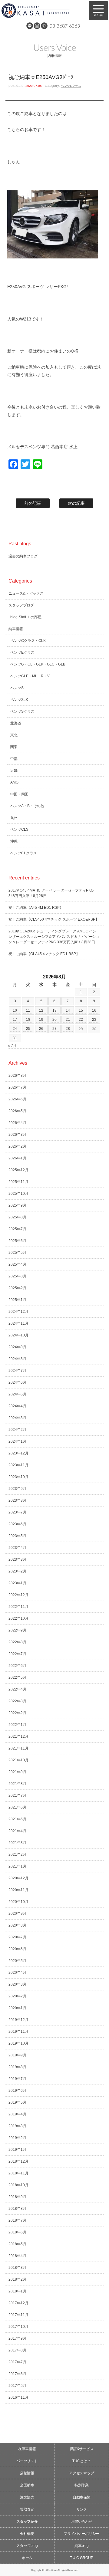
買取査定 (27, 2509)
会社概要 (27, 2534)
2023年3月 (17, 1559)
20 (54, 1020)
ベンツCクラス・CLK (28, 641)
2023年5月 (17, 1536)
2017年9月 (17, 2338)
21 (68, 1020)
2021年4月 (17, 1831)
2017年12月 (18, 2303)
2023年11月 (18, 1465)
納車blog (82, 2546)
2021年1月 (17, 1866)
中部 (14, 759)
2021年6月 (17, 1807)
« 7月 (12, 1046)
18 (28, 1020)
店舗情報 (27, 2473)
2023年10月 (18, 1477)
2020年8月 (17, 1925)
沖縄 (14, 841)
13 (54, 1010)
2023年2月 (17, 1571)
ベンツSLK (19, 700)
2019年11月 (18, 2032)
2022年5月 (17, 1677)
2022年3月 (17, 1701)
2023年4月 (17, 1548)
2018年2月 (17, 2279)
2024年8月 (17, 1359)
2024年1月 (17, 1441)
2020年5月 (17, 1961)
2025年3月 (17, 1276)
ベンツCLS (19, 830)
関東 (14, 747)
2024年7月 (17, 1371)
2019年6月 (17, 2091)
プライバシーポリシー (82, 2534)
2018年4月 (17, 2256)
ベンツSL (18, 688)
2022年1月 (17, 1725)
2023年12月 (18, 1453)
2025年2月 (17, 1288)
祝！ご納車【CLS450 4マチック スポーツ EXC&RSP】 (54, 919)
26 (41, 1029)
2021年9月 (17, 1772)
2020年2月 (17, 1996)
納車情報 (16, 629)
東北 (14, 735)
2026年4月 (17, 1123)
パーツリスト (27, 2461)
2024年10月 (18, 1335)
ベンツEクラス (71, 86)
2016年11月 (18, 2397)
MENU (98, 11)
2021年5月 (17, 1819)
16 (94, 1010)
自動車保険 (82, 2497)
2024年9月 (17, 1347)
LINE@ (30, 26)
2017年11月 (18, 2315)
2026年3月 (17, 1135)
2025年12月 (18, 1170)
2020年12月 (18, 1878)
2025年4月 (17, 1264)
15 (81, 1010)
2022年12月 (18, 1595)
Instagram (37, 26)
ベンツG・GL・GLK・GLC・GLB (38, 664)
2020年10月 (18, 1902)
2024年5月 (17, 1394)
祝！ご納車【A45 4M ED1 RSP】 (36, 908)
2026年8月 (17, 1076)
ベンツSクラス (22, 711)
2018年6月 (17, 2232)
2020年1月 (17, 2008)
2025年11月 (18, 1182)
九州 (14, 818)
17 (15, 1020)
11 (28, 1010)
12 (41, 1010)
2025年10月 (18, 1194)
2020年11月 (18, 1890)
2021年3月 (17, 1843)
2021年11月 (18, 1748)
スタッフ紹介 (27, 2522)
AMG (14, 782)
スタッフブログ (21, 605)
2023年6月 (17, 1524)
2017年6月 (17, 2374)
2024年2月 (17, 1430)
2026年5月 (17, 1111)
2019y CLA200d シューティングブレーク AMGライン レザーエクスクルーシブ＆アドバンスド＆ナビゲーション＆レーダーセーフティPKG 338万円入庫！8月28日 (54, 937)
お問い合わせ (82, 2522)
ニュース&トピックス (26, 593)
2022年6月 (17, 1666)
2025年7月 (17, 1229)
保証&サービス (82, 2449)
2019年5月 (17, 2102)
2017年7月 (17, 2362)
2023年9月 (17, 1489)
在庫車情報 (27, 2449)
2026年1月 (17, 1158)
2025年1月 (17, 1300)
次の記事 (76, 503)
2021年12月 (18, 1736)
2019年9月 (17, 2055)
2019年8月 (17, 2067)
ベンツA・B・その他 (27, 806)
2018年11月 (18, 2173)
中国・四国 (19, 794)
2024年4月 (17, 1406)
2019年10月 (18, 2043)
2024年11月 (18, 1323)
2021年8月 (17, 1784)
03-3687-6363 (65, 26)
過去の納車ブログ (23, 556)
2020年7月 (17, 1937)
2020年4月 (17, 1973)
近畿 (14, 770)
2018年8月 (17, 2209)
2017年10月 (18, 2327)
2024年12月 (18, 1312)
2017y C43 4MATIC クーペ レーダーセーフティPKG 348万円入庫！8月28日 (51, 893)
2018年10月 (18, 2185)
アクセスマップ (82, 2473)
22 (81, 1020)
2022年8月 (17, 1642)
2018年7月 (17, 2220)
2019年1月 (17, 2150)
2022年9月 (17, 1630)
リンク (82, 2509)
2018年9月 (17, 2197)
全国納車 (27, 2485)
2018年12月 (18, 2161)
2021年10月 (18, 1760)
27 (54, 1029)
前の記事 (33, 503)
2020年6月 (17, 1949)
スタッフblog (27, 2546)
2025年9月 (17, 1205)
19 (41, 1020)
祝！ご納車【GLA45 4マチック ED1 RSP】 (44, 954)
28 (68, 1029)
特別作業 (82, 2485)
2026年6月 (17, 1099)
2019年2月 (17, 2138)
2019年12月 (18, 2020)
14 (68, 1010)
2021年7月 (17, 1796)
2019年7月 (17, 2079)
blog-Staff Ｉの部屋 (26, 617)
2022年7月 (17, 1654)
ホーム (27, 2558)
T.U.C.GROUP (82, 2558)
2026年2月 (17, 1146)
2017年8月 (17, 2350)
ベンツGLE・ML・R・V (30, 676)
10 (15, 1010)
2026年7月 (17, 1087)
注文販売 (27, 2497)
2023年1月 (17, 1583)
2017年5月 (17, 2386)
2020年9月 (17, 1914)
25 (28, 1029)
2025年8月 (17, 1217)
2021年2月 (17, 1855)
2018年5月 (17, 2244)
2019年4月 (17, 2114)
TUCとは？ (82, 2461)
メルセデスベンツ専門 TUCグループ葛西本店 (42, 11)
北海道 (16, 723)
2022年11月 (18, 1607)
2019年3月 (17, 2126)
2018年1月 (17, 2291)
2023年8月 (17, 1500)
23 (94, 1020)
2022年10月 (18, 1618)
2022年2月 (17, 1713)
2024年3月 (17, 1418)
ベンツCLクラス (24, 853)
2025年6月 (17, 1241)
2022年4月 (17, 1689)
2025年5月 (17, 1253)
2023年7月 (17, 1512)
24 (15, 1029)
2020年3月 (17, 1984)
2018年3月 (17, 2268)
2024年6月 (17, 1382)
